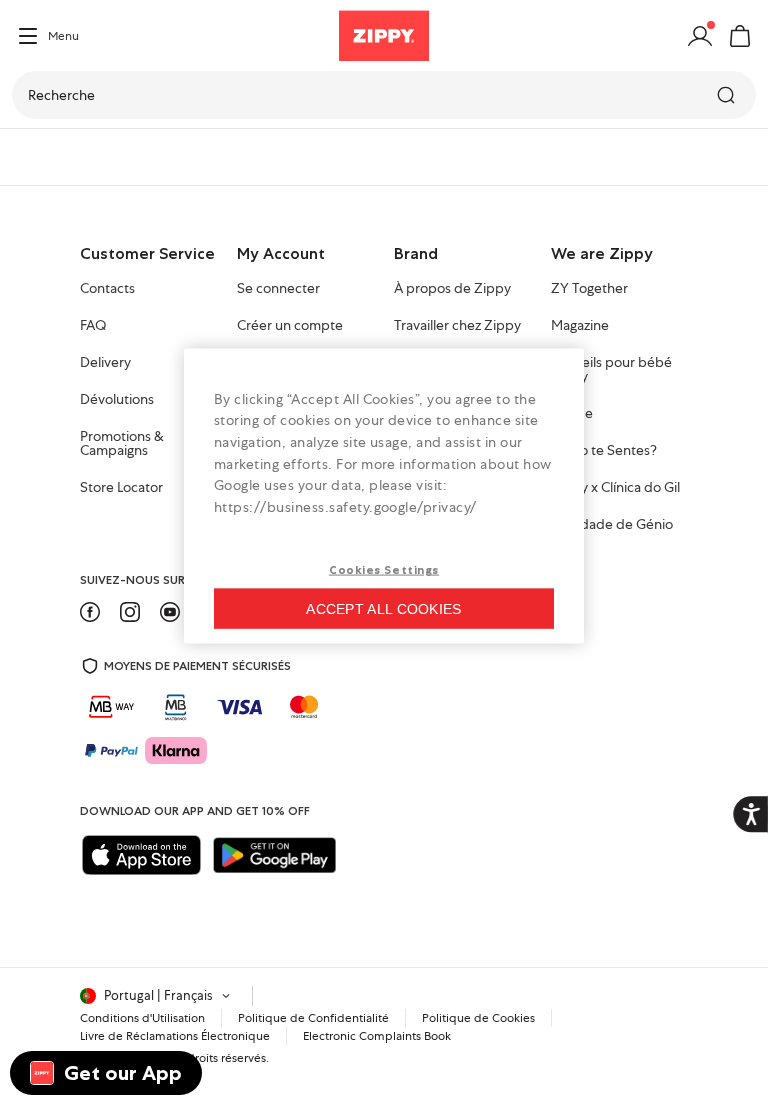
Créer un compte (290, 326)
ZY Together (589, 289)
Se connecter (278, 289)
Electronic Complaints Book (377, 1036)
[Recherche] (728, 95)
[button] (740, 36)
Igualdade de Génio (612, 525)
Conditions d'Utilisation (142, 1018)
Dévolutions (117, 400)
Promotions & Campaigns (122, 444)
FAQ (93, 326)
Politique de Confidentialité (313, 1018)
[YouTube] (170, 612)
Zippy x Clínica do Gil (615, 488)
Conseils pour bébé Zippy (611, 370)
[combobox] (384, 95)
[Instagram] (130, 612)
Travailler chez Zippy (457, 326)
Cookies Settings (384, 570)
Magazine (580, 326)
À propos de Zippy (452, 289)
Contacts (107, 289)
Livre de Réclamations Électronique (175, 1036)
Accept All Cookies (383, 609)
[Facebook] (90, 612)
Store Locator (121, 488)
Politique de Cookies (478, 1018)
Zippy (32, 157)
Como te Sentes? (604, 451)
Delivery (105, 363)
